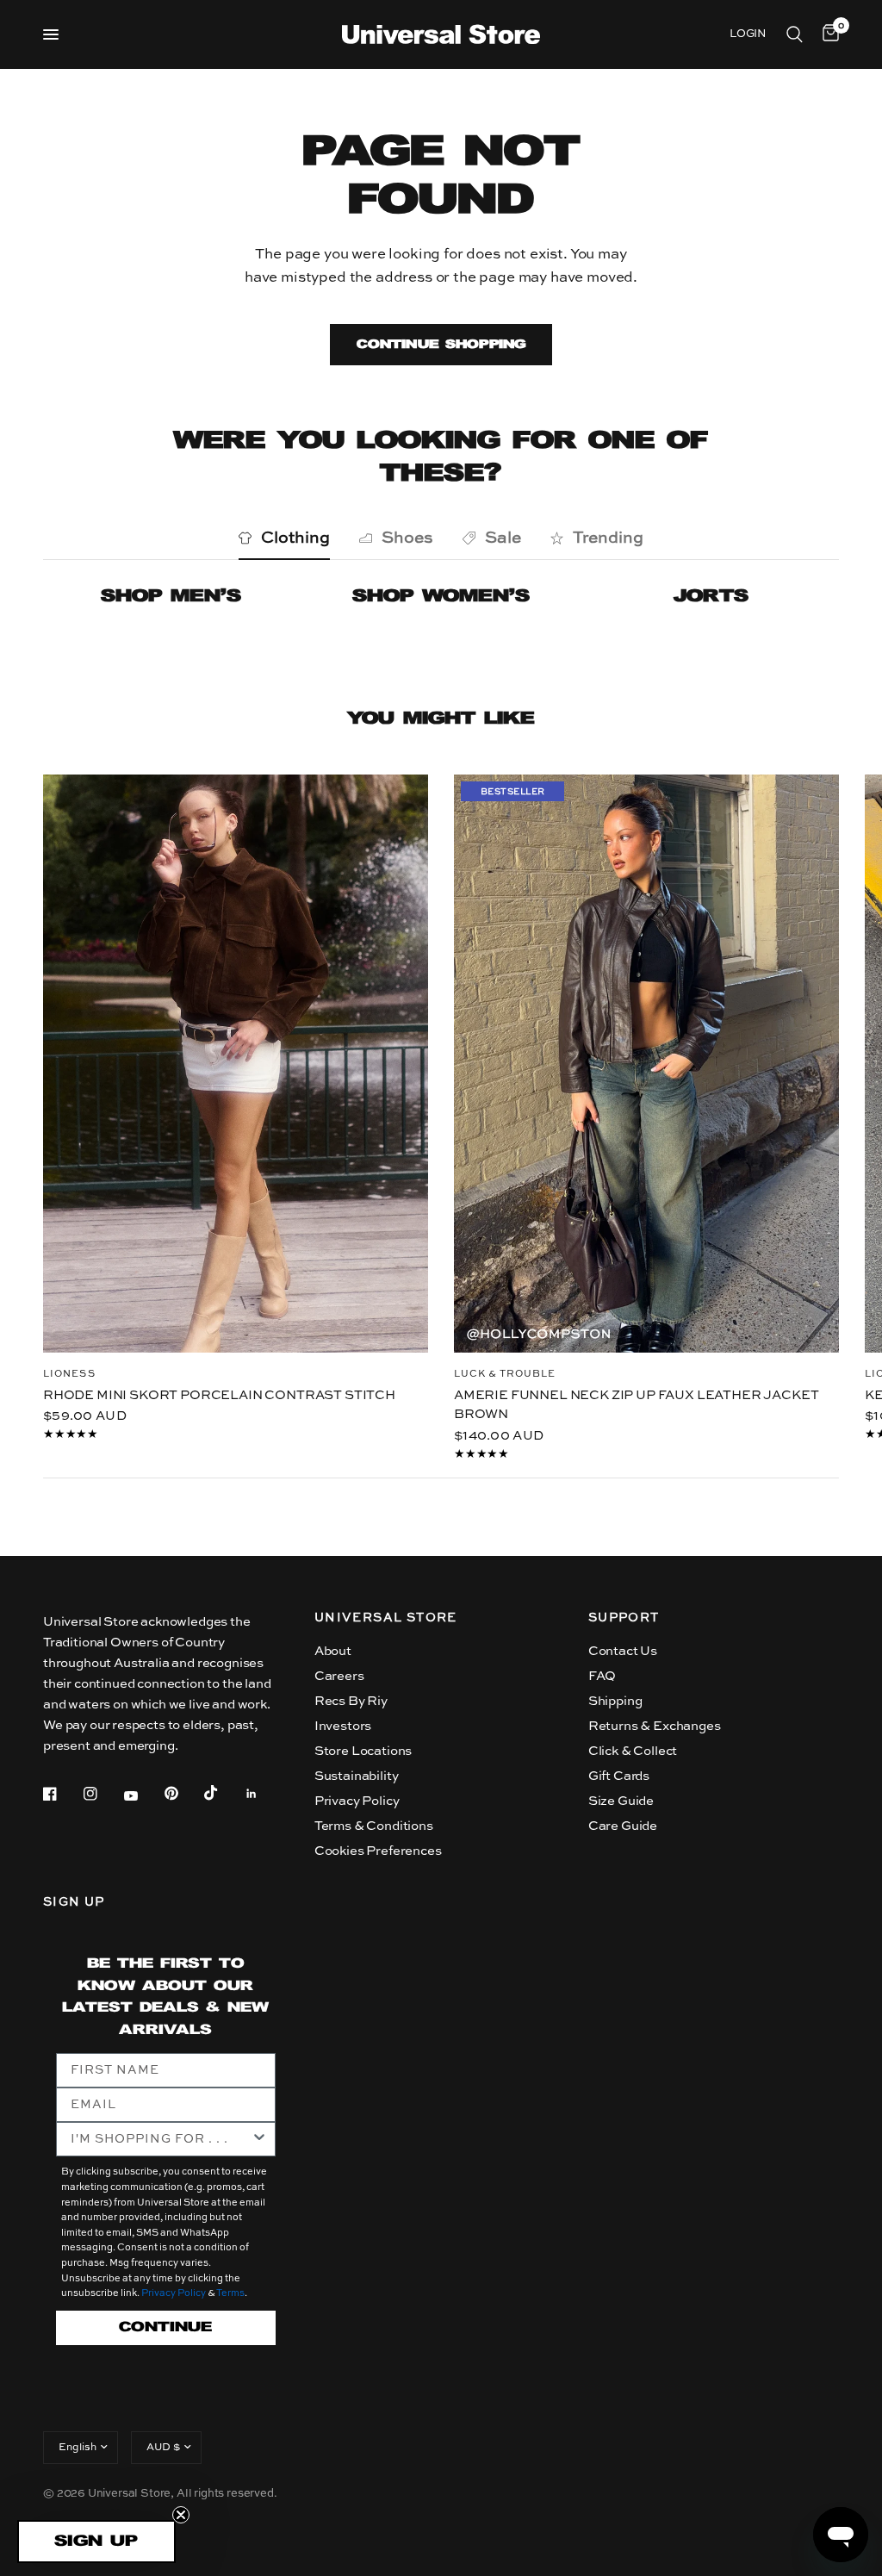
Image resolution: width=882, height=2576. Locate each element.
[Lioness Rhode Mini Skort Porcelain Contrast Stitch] (236, 1064)
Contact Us (623, 1651)
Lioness (69, 1374)
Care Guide (623, 1826)
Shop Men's (171, 597)
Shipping (615, 1701)
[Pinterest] (183, 1794)
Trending (608, 538)
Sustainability (357, 1776)
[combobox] (161, 2139)
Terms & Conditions (374, 1826)
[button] (96, 2542)
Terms (230, 2294)
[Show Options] (259, 2139)
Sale (503, 538)
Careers (339, 1676)
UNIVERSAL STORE (386, 1618)
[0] (828, 34)
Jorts (711, 597)
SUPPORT (624, 1618)
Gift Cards (619, 1776)
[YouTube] (143, 1795)
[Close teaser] (181, 2515)
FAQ (602, 1676)
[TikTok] (223, 1793)
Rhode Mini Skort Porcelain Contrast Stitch (219, 1394)
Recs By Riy (351, 1701)
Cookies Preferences (378, 1851)
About (333, 1651)
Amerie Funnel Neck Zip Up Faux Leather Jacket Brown (636, 1404)
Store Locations (363, 1751)
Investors (343, 1726)
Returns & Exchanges (655, 1726)
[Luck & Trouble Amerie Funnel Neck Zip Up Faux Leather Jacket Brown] (646, 1064)
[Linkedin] (264, 1794)
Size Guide (621, 1801)
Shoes (407, 538)
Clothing (295, 538)
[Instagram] (102, 1794)
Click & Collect (633, 1751)
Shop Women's (441, 597)
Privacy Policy (357, 1801)
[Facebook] (62, 1794)
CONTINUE (165, 2327)
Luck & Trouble (505, 1374)
